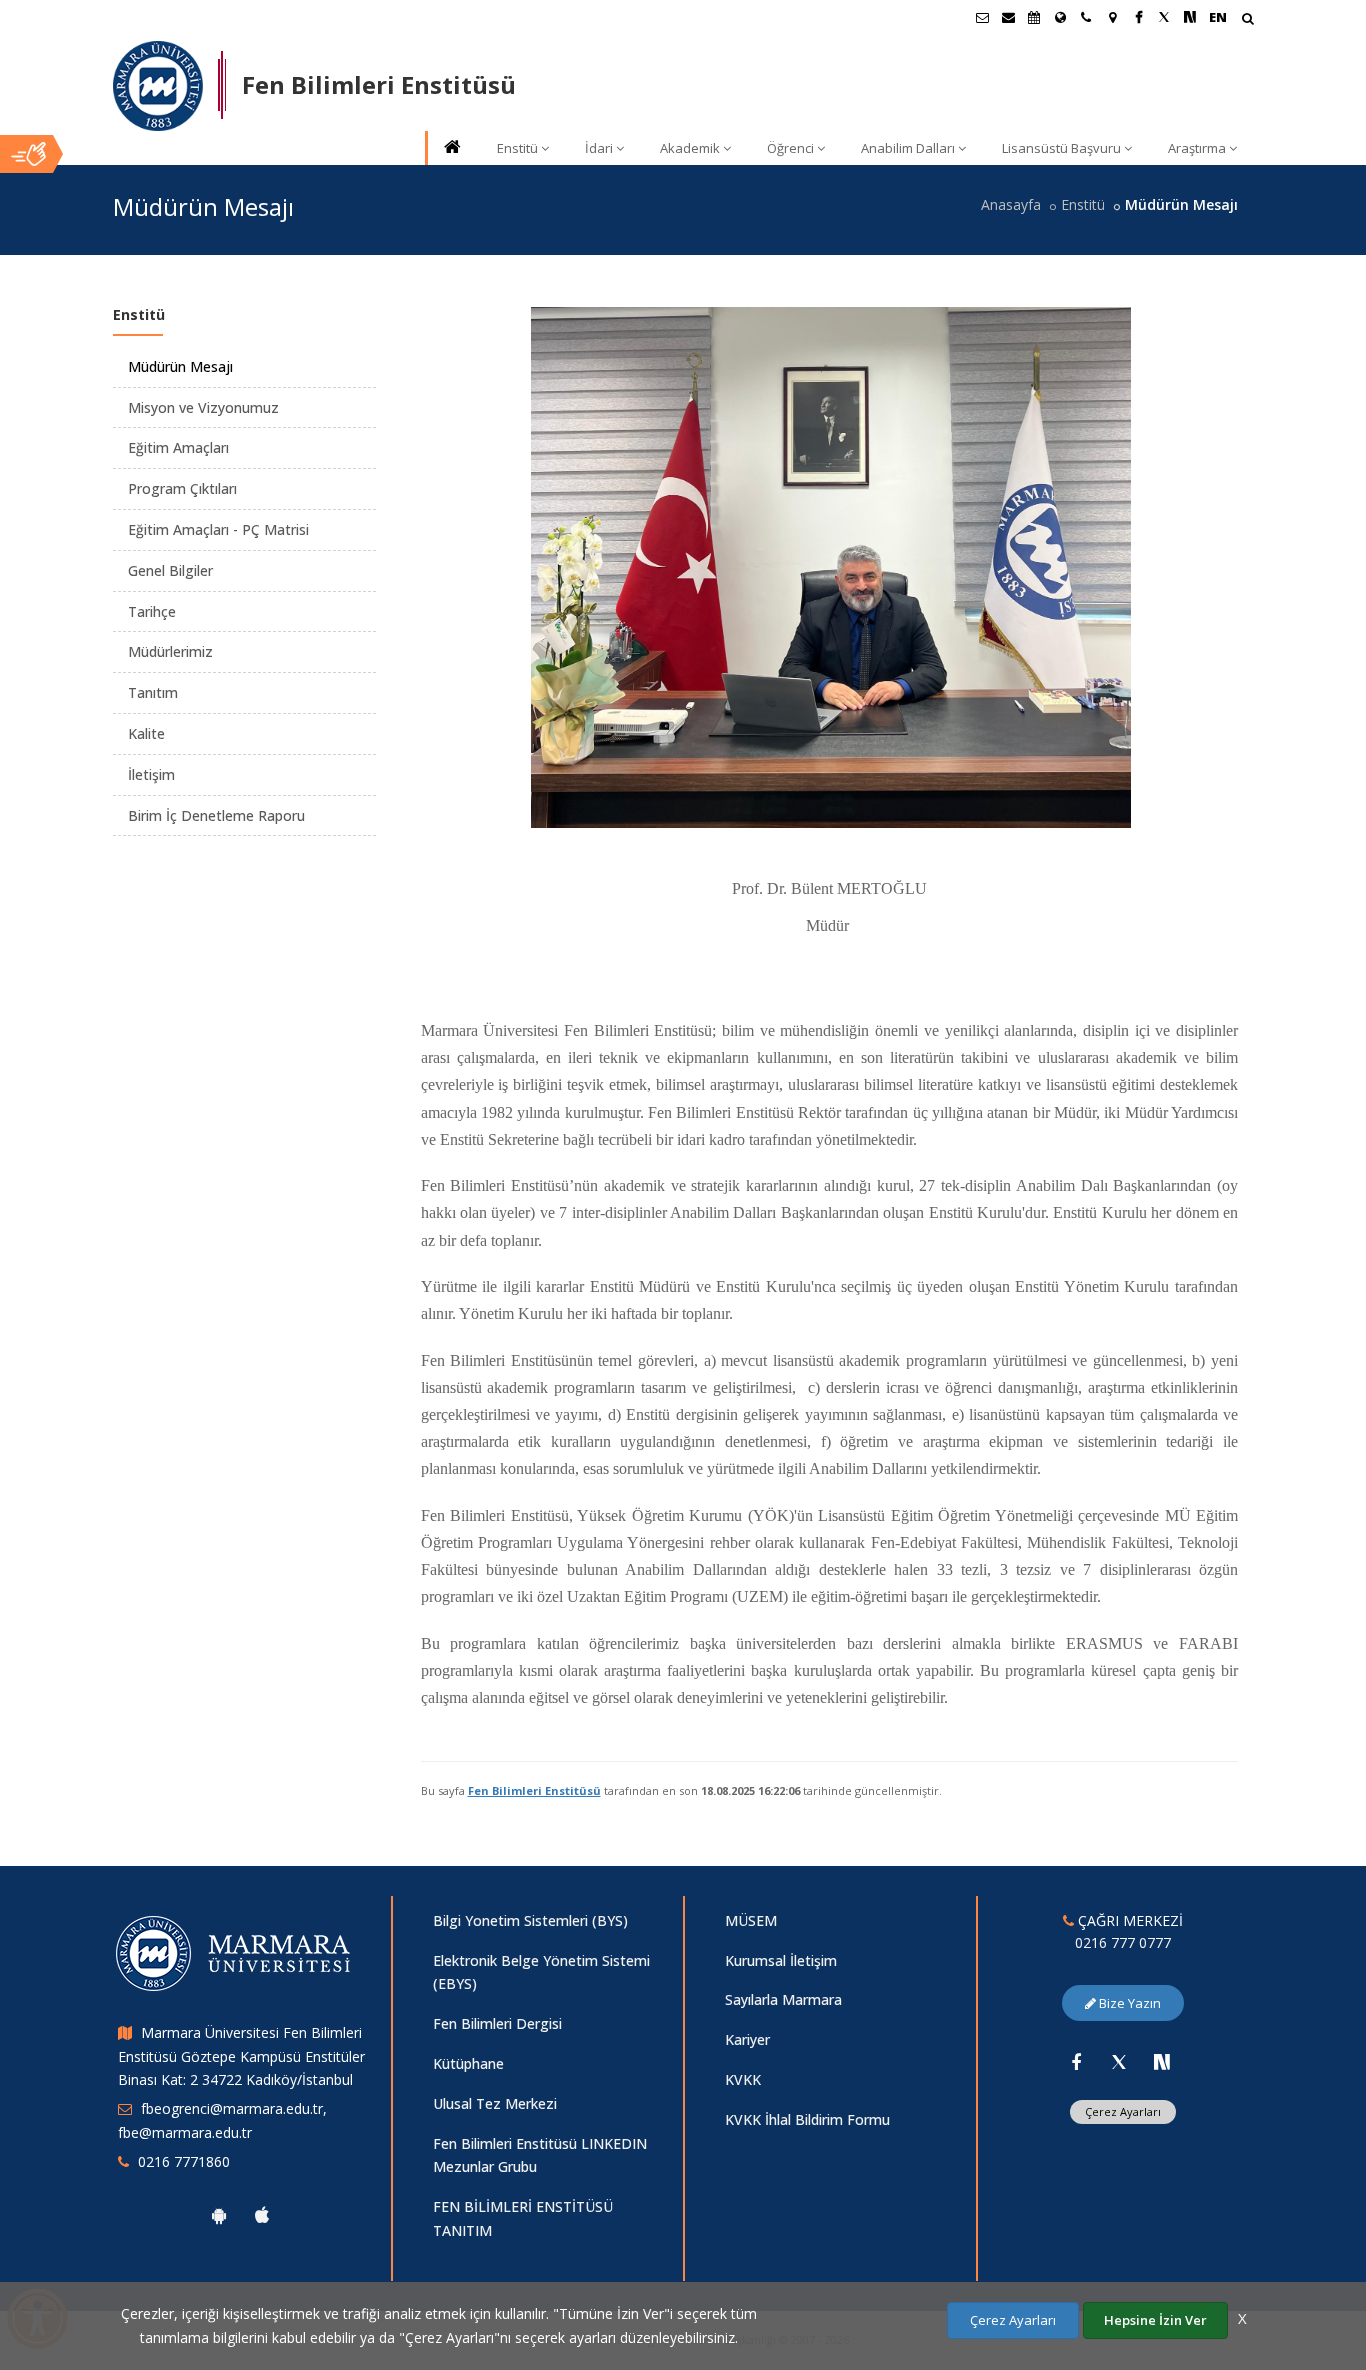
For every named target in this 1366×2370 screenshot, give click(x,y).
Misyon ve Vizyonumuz (203, 407)
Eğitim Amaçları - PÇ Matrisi (218, 529)
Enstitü (517, 148)
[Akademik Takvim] (1034, 17)
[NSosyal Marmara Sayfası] (1190, 17)
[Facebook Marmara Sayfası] (1138, 17)
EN (1218, 17)
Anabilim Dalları (908, 148)
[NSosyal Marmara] (1162, 2062)
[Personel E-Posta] (1008, 17)
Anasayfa (1011, 204)
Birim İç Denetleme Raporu (216, 815)
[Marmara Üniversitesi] (158, 86)
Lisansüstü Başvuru (1061, 148)
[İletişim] (1086, 17)
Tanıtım (153, 692)
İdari (599, 148)
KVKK (743, 2079)
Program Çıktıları (182, 488)
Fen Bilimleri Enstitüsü (534, 1790)
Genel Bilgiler (170, 570)
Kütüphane (468, 2063)
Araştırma (1197, 148)
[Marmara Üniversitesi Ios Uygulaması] (262, 2215)
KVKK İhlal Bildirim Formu (807, 2119)
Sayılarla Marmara (783, 1999)
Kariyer (747, 2039)
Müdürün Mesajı (180, 366)
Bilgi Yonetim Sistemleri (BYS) (530, 1920)
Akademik (690, 148)
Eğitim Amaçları (178, 447)
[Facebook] (1076, 2062)
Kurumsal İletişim (781, 1960)
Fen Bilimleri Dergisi (497, 2023)
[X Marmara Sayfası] (1164, 17)
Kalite (146, 733)
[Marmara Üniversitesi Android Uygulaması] (219, 2215)
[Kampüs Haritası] (1112, 17)
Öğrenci (790, 148)
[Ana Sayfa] (451, 148)
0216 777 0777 (1123, 1942)
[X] (1119, 2062)
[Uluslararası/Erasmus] (1060, 17)
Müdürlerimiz (170, 651)
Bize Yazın (1128, 2003)
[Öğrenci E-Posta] (982, 17)
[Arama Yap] (1247, 20)
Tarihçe (152, 611)
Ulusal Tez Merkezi (495, 2103)
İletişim (151, 774)
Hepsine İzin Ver (1155, 2320)
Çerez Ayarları (1123, 2111)
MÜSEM (751, 1920)
